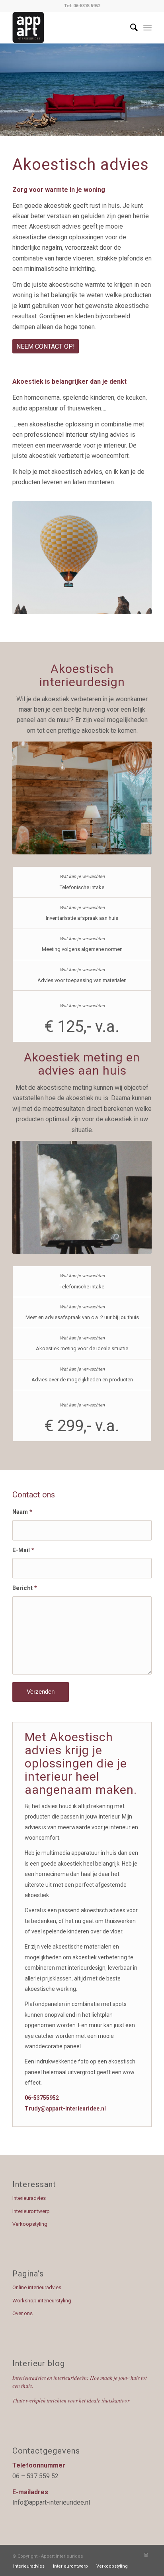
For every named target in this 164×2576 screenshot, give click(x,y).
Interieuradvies (29, 2198)
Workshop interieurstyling (42, 2301)
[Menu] (147, 28)
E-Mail (23, 1550)
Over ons (22, 2313)
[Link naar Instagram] (146, 2555)
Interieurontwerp (31, 2211)
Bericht (25, 1588)
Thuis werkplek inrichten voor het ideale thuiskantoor (71, 2400)
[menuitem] (130, 28)
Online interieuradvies (37, 2287)
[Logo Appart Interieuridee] (68, 28)
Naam (22, 1512)
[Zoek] (130, 28)
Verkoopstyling (30, 2224)
